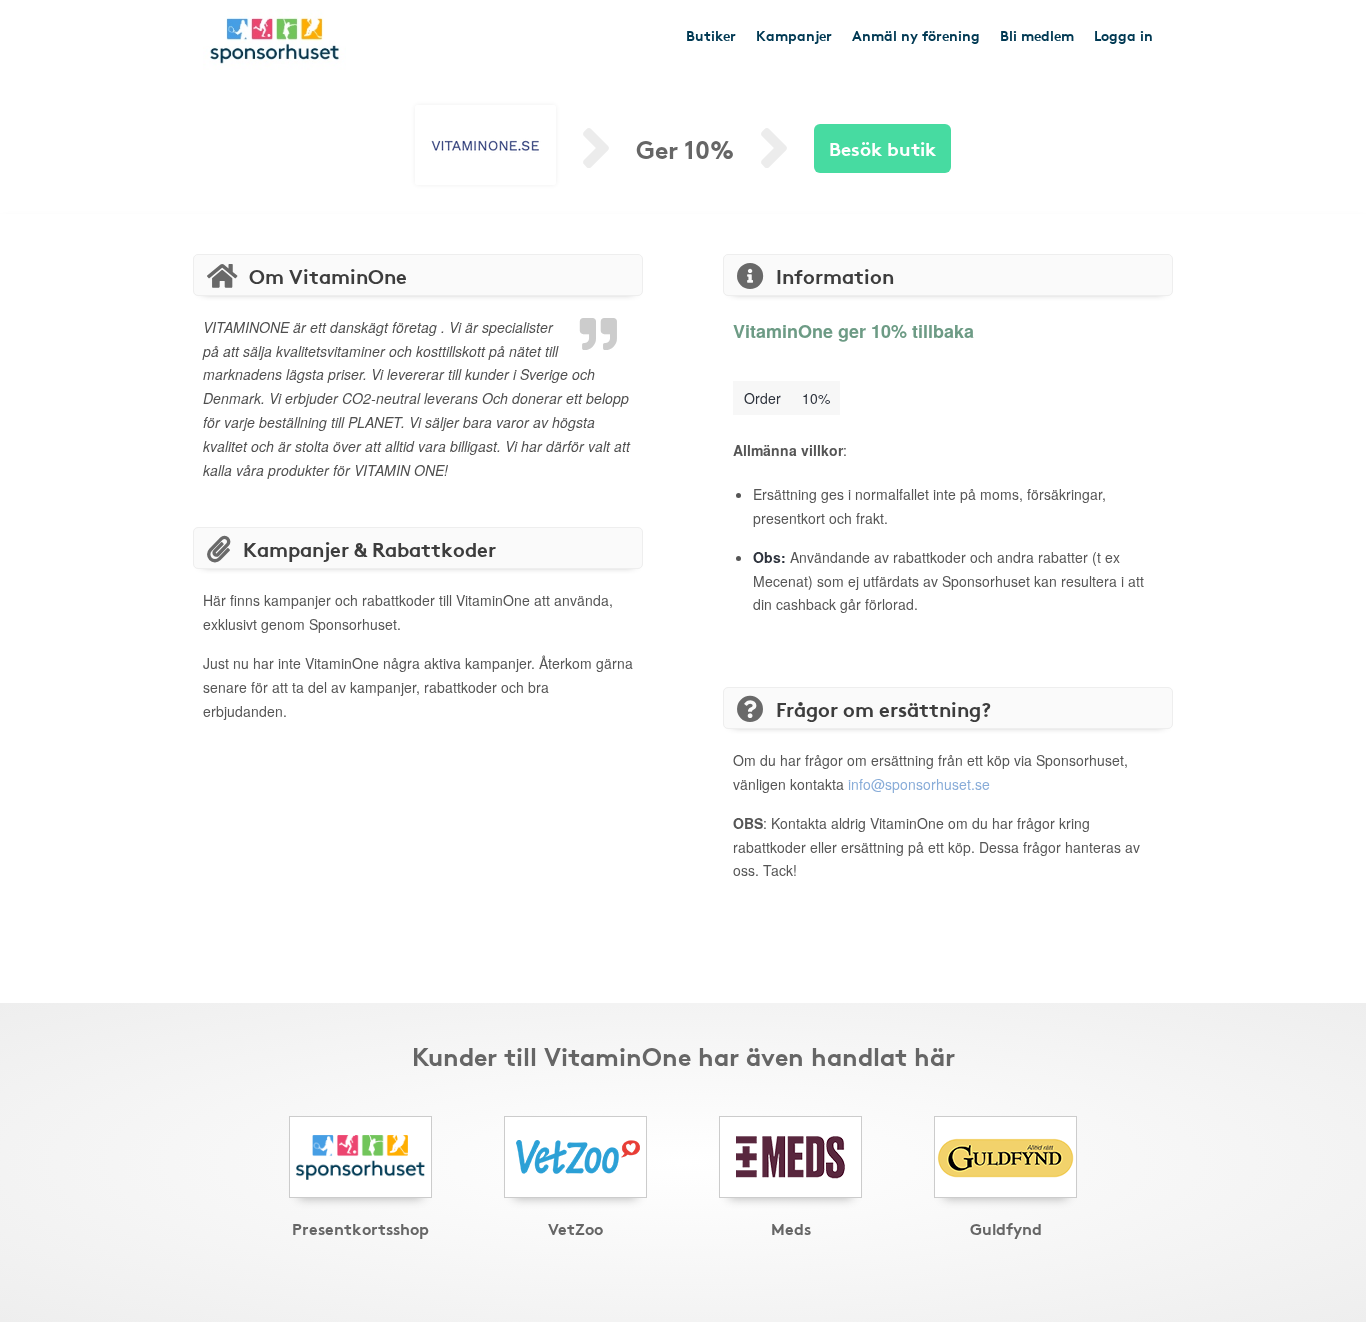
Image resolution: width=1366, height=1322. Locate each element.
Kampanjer (794, 35)
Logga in (1123, 35)
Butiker (711, 35)
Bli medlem (1037, 35)
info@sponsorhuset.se (919, 784)
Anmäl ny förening (916, 35)
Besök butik (882, 147)
